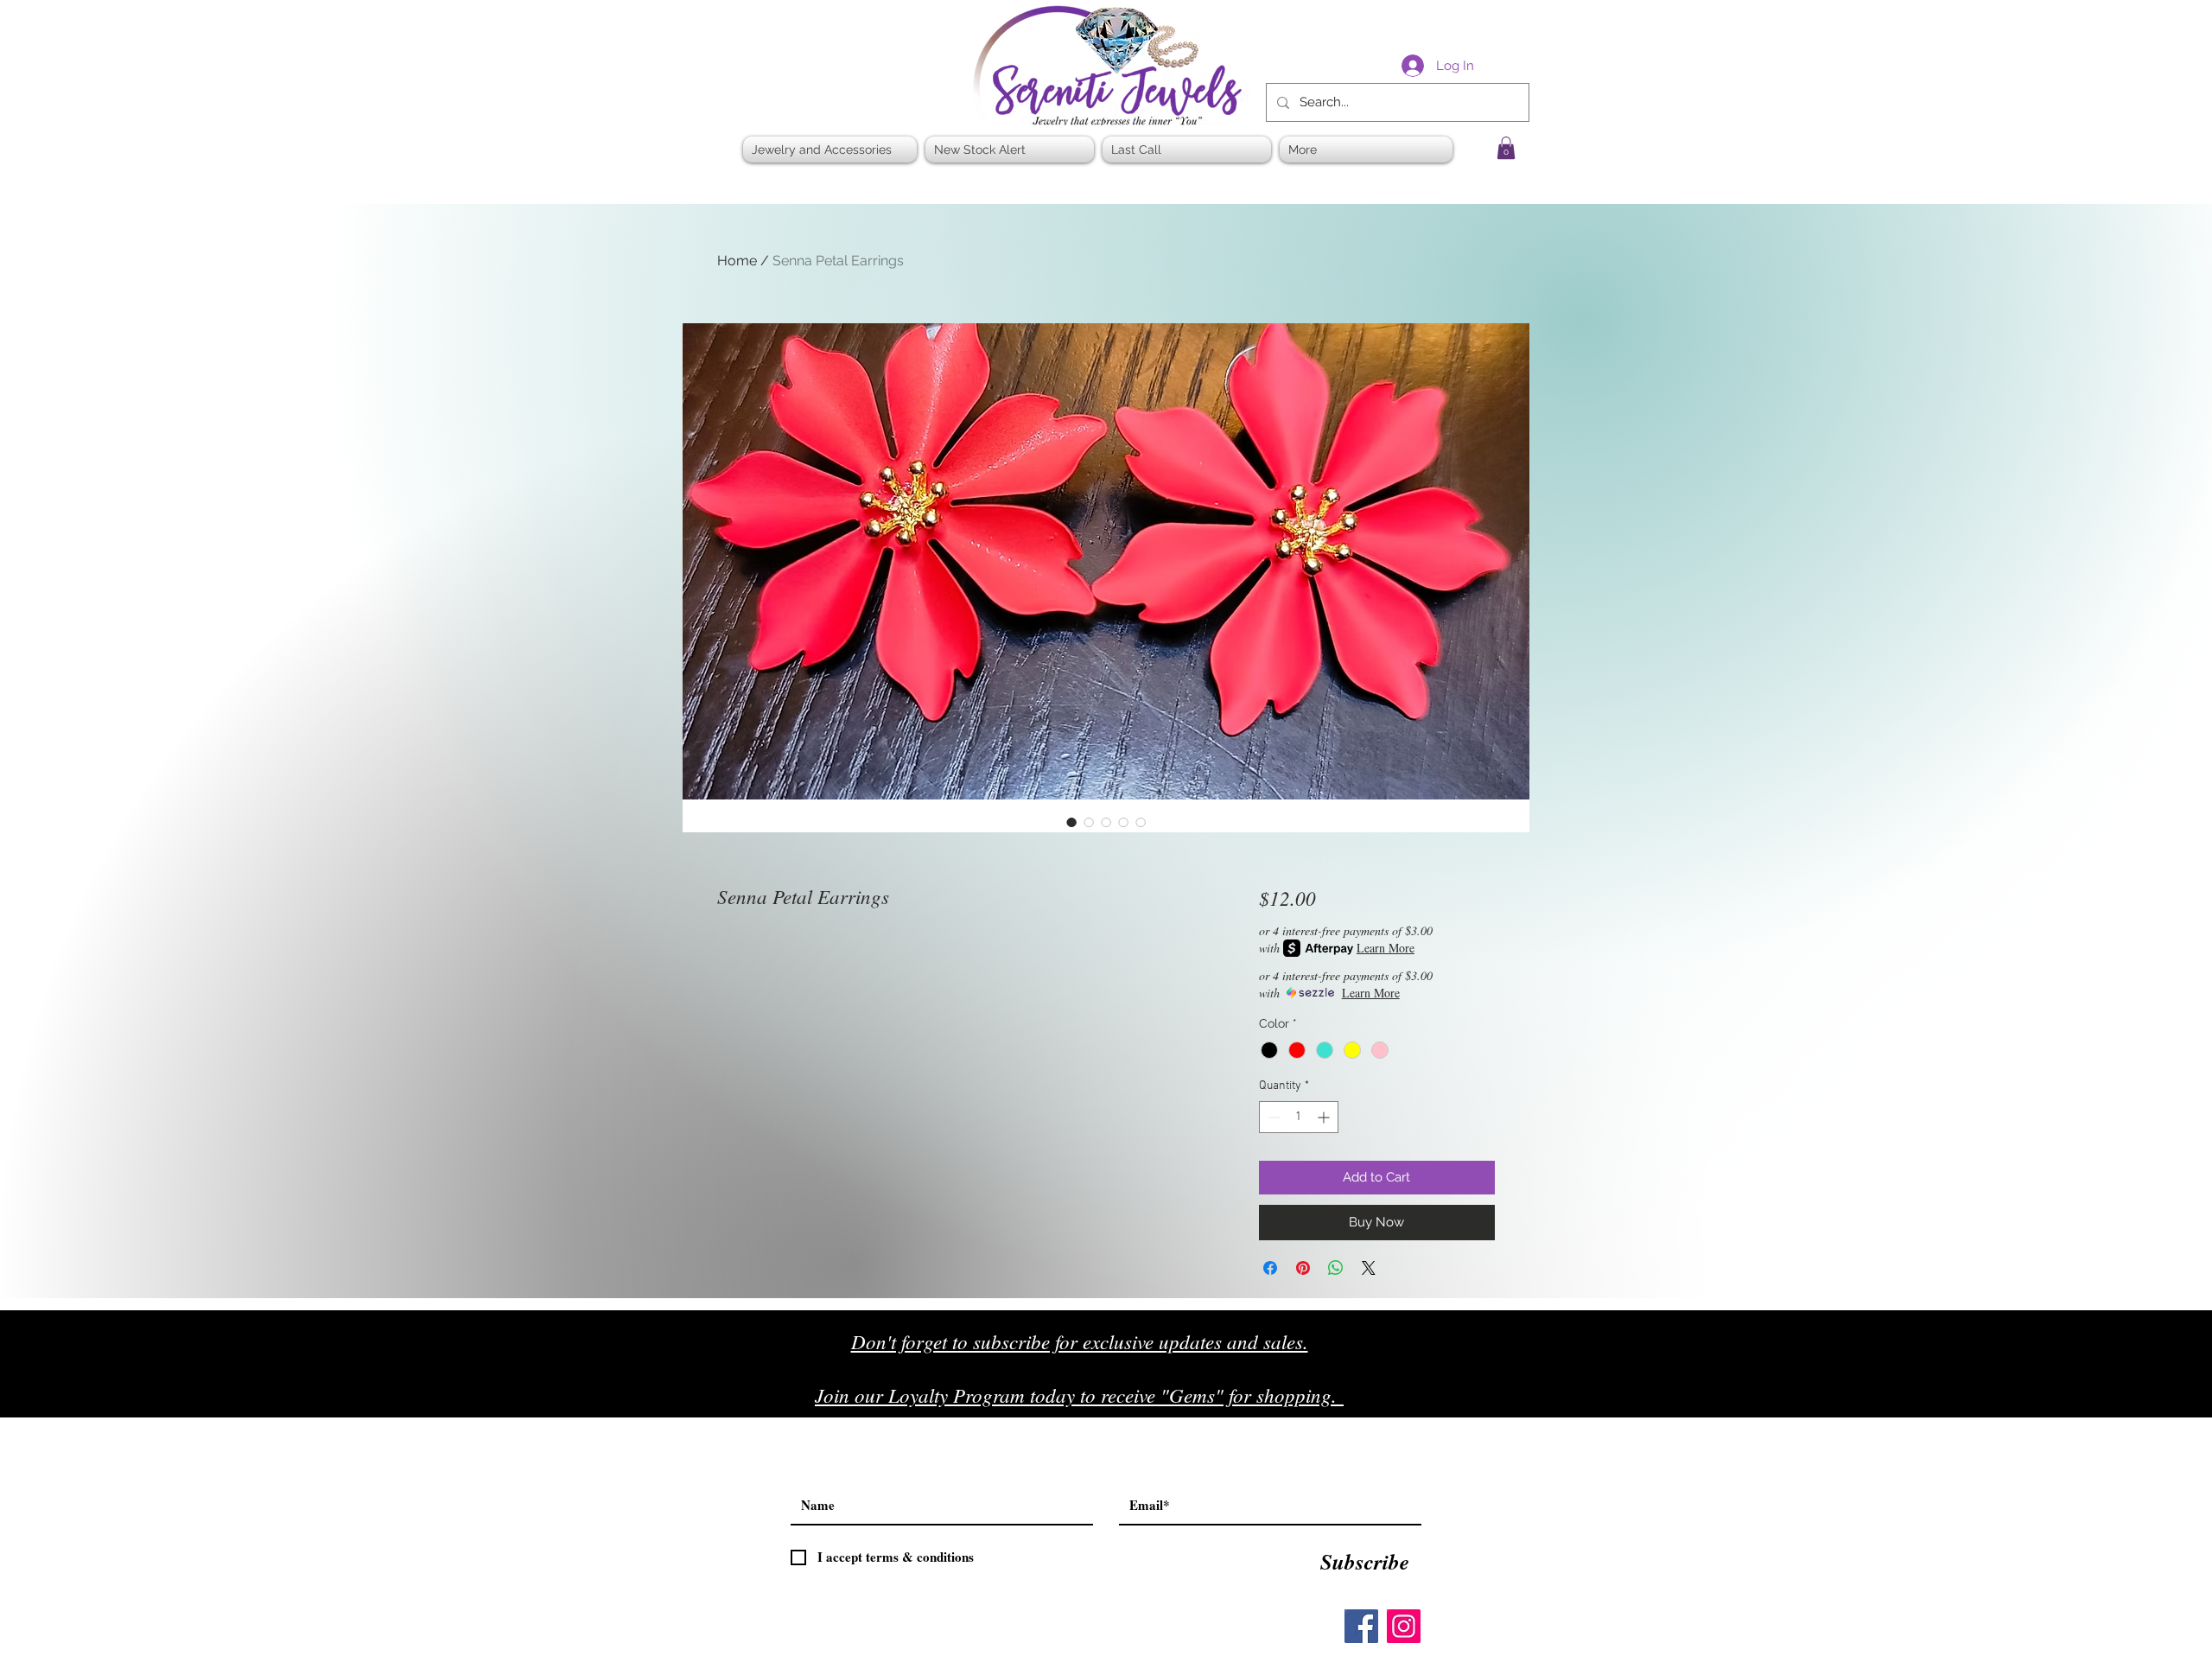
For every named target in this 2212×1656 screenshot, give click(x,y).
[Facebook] (1361, 1626)
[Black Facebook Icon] (1434, 1401)
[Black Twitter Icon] (1470, 1401)
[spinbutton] (1299, 1117)
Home (737, 261)
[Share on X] (1369, 1268)
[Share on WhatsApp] (1336, 1268)
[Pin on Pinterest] (1303, 1268)
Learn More (1386, 948)
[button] (1506, 148)
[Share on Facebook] (1270, 1268)
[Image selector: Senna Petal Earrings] (1071, 822)
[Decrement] (1272, 1117)
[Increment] (1325, 1117)
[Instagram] (1404, 1626)
